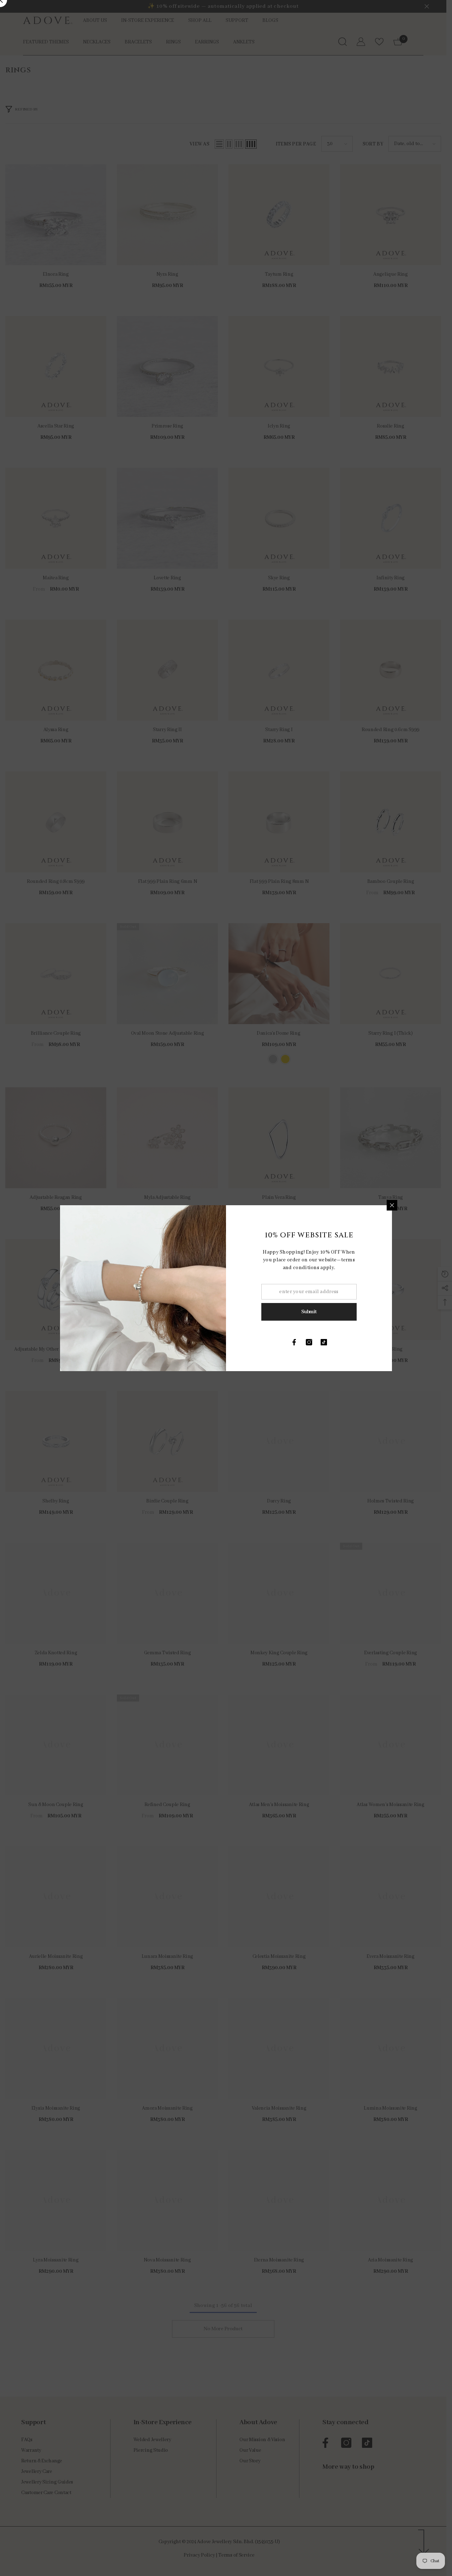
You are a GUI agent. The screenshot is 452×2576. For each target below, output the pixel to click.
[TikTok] (324, 1342)
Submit (309, 1312)
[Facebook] (294, 1342)
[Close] (392, 1205)
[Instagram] (309, 1342)
